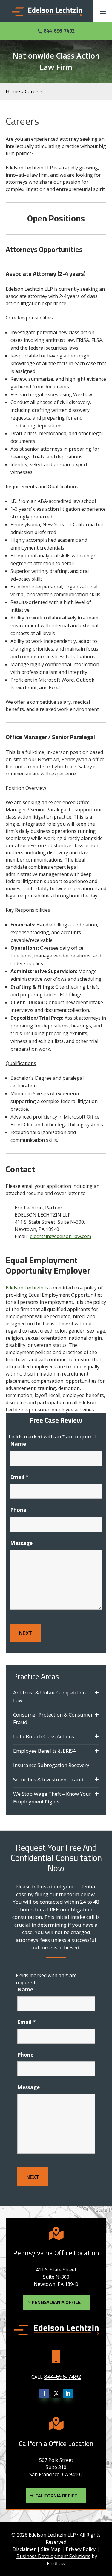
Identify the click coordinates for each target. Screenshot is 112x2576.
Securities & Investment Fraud (48, 1779)
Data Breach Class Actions (44, 1736)
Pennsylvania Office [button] (56, 2302)
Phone (18, 1510)
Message (21, 1543)
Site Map (51, 2549)
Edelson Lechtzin (24, 1288)
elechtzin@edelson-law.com (60, 1236)
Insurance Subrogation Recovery (51, 1765)
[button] (103, 11)
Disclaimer (24, 2549)
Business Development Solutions (53, 2556)
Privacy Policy (81, 2549)
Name (18, 1444)
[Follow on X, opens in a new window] (56, 2393)
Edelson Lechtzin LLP (52, 2535)
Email (19, 1477)
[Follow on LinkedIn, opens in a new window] (68, 2393)
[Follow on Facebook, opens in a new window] (44, 2393)
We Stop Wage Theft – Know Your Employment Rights (52, 1798)
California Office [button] (56, 2496)
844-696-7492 (59, 31)
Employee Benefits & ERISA (45, 1751)
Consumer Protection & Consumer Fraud (53, 1718)
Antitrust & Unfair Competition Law (49, 1696)
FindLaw (56, 2563)
